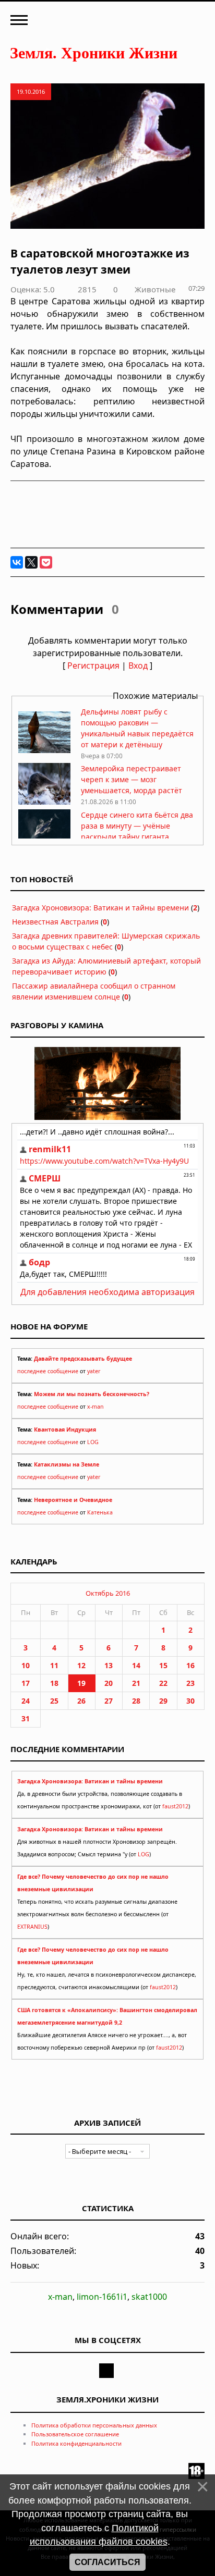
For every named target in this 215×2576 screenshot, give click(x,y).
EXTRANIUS (32, 1927)
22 (163, 1683)
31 (26, 1718)
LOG (93, 1442)
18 (54, 1683)
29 (163, 1701)
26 (81, 1701)
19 (81, 1683)
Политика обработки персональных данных (94, 2425)
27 (109, 1701)
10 (26, 1665)
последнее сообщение (48, 1371)
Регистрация (93, 665)
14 (136, 1665)
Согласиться (107, 2562)
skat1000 (149, 2297)
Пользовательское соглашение (75, 2434)
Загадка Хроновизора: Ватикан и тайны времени (100, 908)
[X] (31, 562)
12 (81, 1665)
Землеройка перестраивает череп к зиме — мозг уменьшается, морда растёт (132, 779)
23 (190, 1683)
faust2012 (175, 1806)
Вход (138, 665)
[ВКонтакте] (17, 562)
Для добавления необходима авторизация (107, 1292)
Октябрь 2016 (108, 1593)
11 (54, 1665)
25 (54, 1701)
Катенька (100, 1512)
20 (109, 1683)
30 (190, 1701)
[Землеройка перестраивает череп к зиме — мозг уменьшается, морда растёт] (44, 802)
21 (136, 1683)
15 (163, 1665)
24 (26, 1701)
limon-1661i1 (102, 2297)
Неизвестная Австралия (55, 922)
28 (136, 1701)
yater (94, 1371)
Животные (155, 289)
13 (109, 1665)
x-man (95, 1407)
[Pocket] (46, 562)
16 (190, 1665)
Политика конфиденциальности (76, 2443)
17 (26, 1683)
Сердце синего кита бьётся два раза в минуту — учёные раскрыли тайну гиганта (137, 826)
